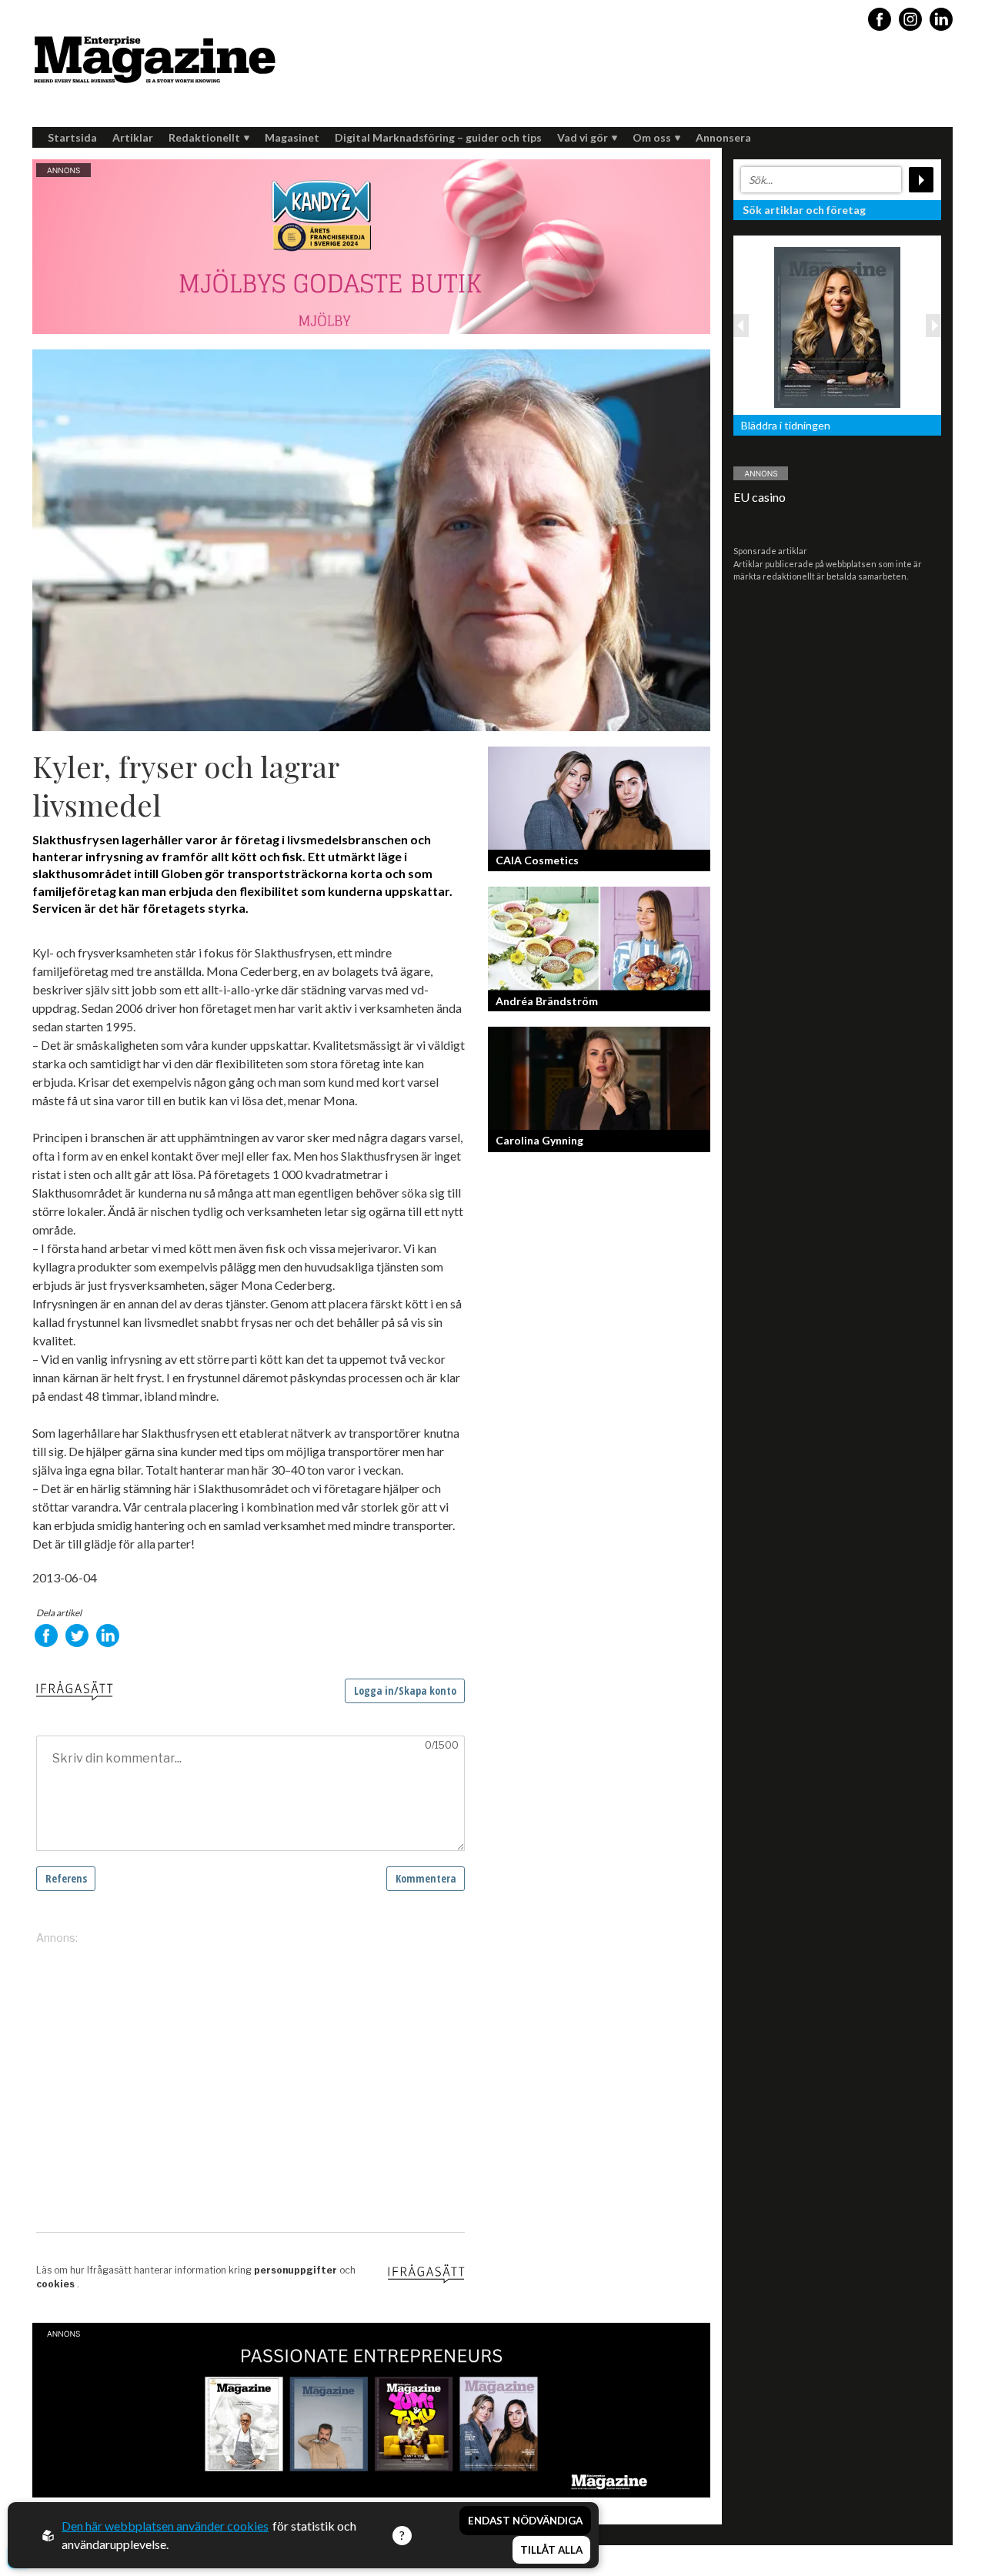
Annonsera (723, 137)
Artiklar (133, 137)
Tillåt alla (551, 2550)
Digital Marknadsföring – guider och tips (438, 137)
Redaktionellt (204, 137)
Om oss (652, 137)
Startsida (72, 137)
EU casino (760, 497)
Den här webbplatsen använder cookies (165, 2526)
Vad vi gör (583, 137)
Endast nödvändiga (525, 2521)
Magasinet (292, 137)
